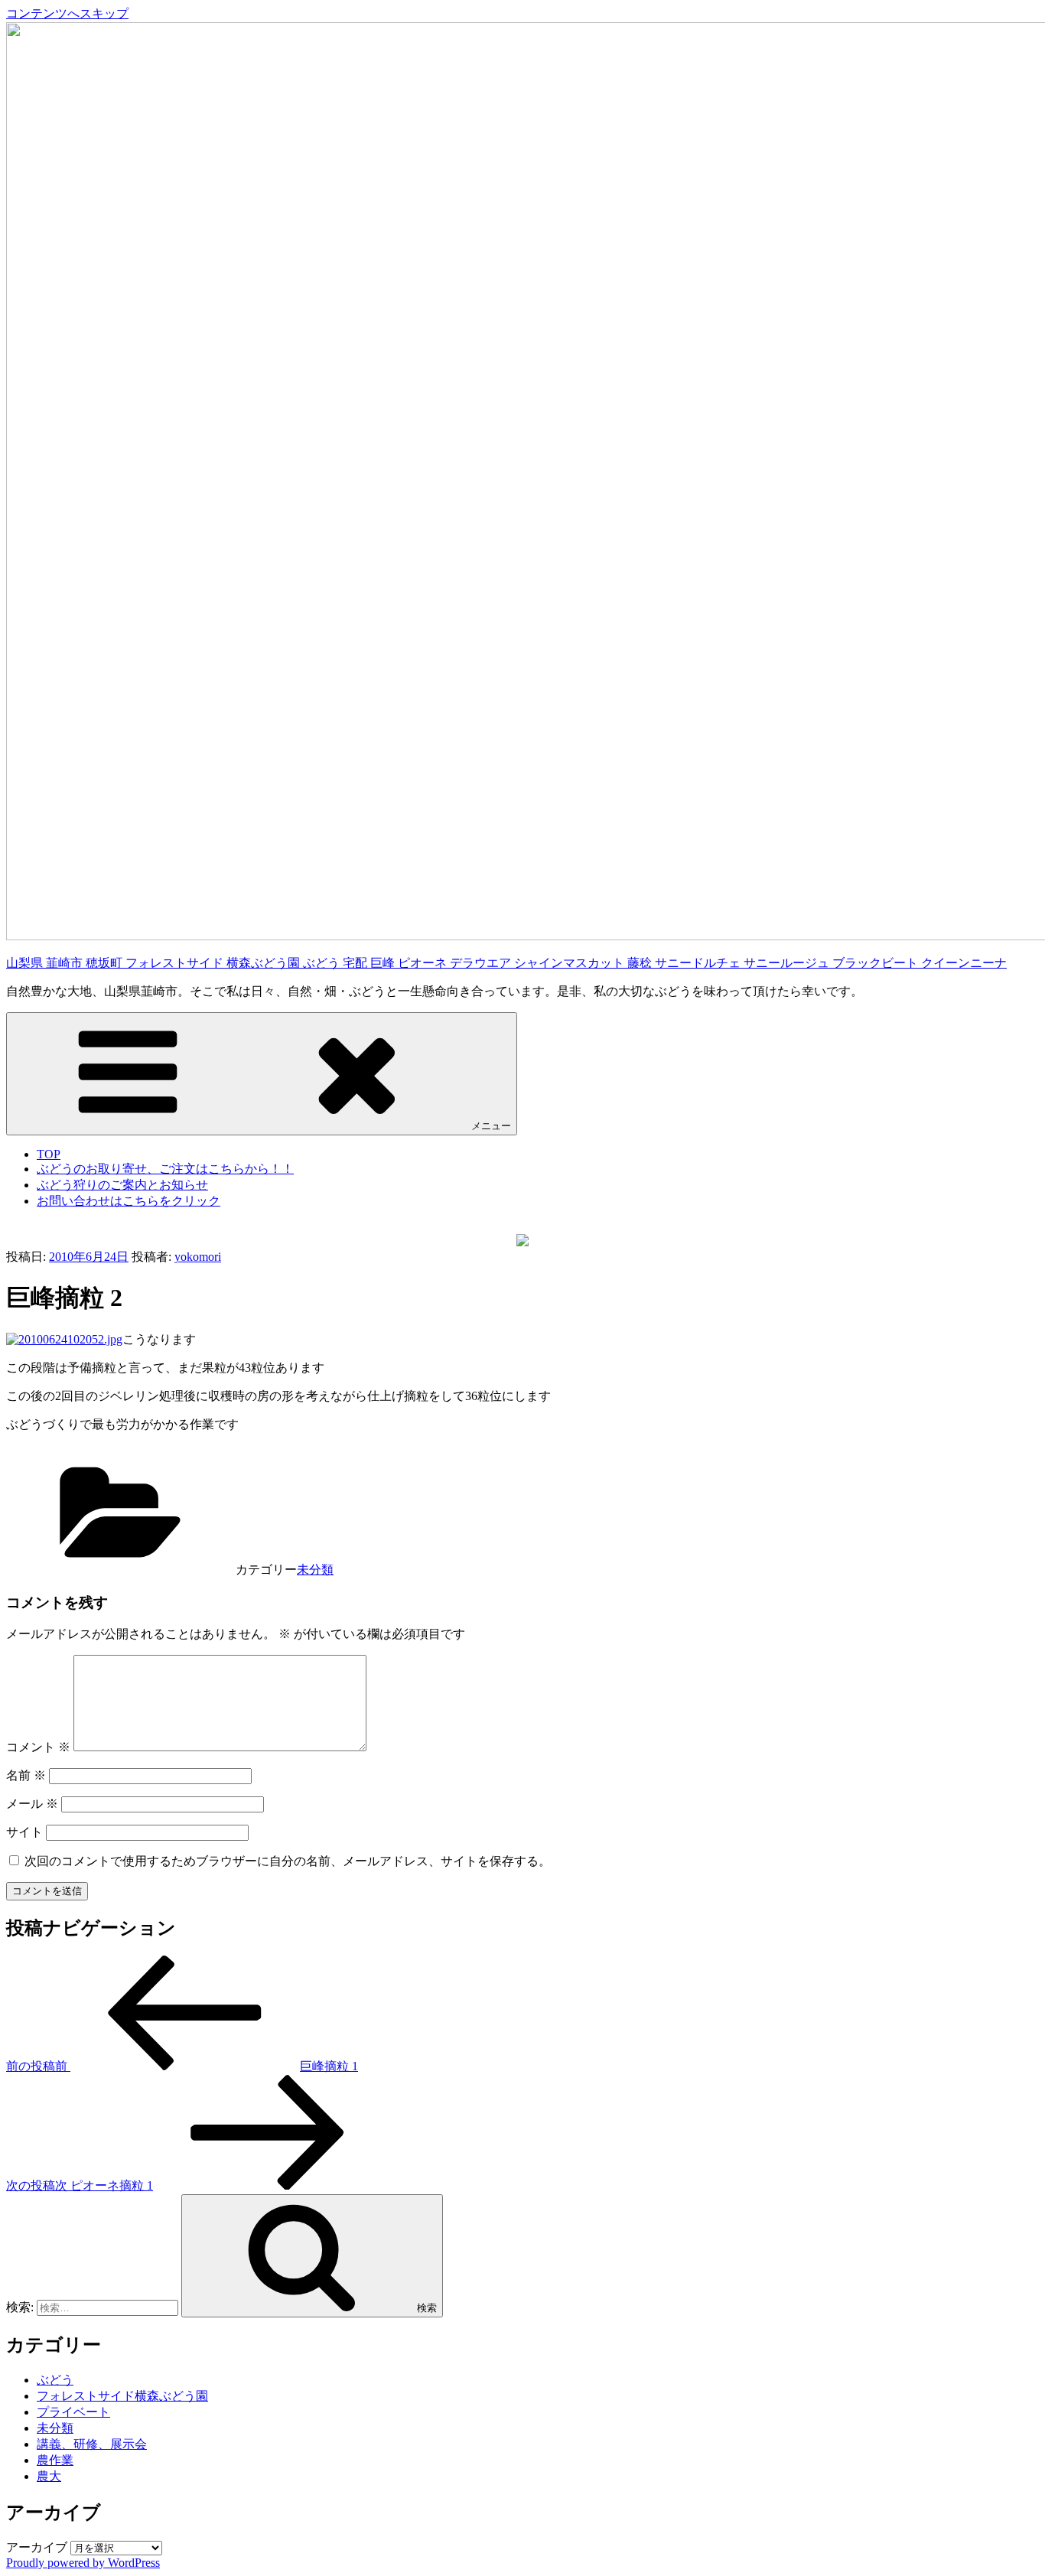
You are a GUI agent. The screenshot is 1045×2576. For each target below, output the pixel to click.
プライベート (73, 2412)
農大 (49, 2476)
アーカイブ (37, 2547)
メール (32, 1804)
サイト (24, 1832)
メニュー (491, 1126)
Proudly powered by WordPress (83, 2563)
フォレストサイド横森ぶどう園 (122, 2396)
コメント (38, 1747)
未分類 (315, 1570)
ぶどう (55, 2380)
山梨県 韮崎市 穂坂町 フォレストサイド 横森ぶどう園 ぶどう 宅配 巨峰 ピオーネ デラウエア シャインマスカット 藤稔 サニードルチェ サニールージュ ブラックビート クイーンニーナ (506, 963)
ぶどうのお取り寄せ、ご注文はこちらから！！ (165, 1169)
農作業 (55, 2460)
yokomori (198, 1257)
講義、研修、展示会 (92, 2444)
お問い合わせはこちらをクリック (129, 1201)
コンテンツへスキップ (67, 13)
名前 (26, 1775)
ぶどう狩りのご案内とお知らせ (122, 1185)
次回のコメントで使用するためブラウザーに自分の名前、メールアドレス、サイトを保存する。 (288, 1861)
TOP (49, 1154)
